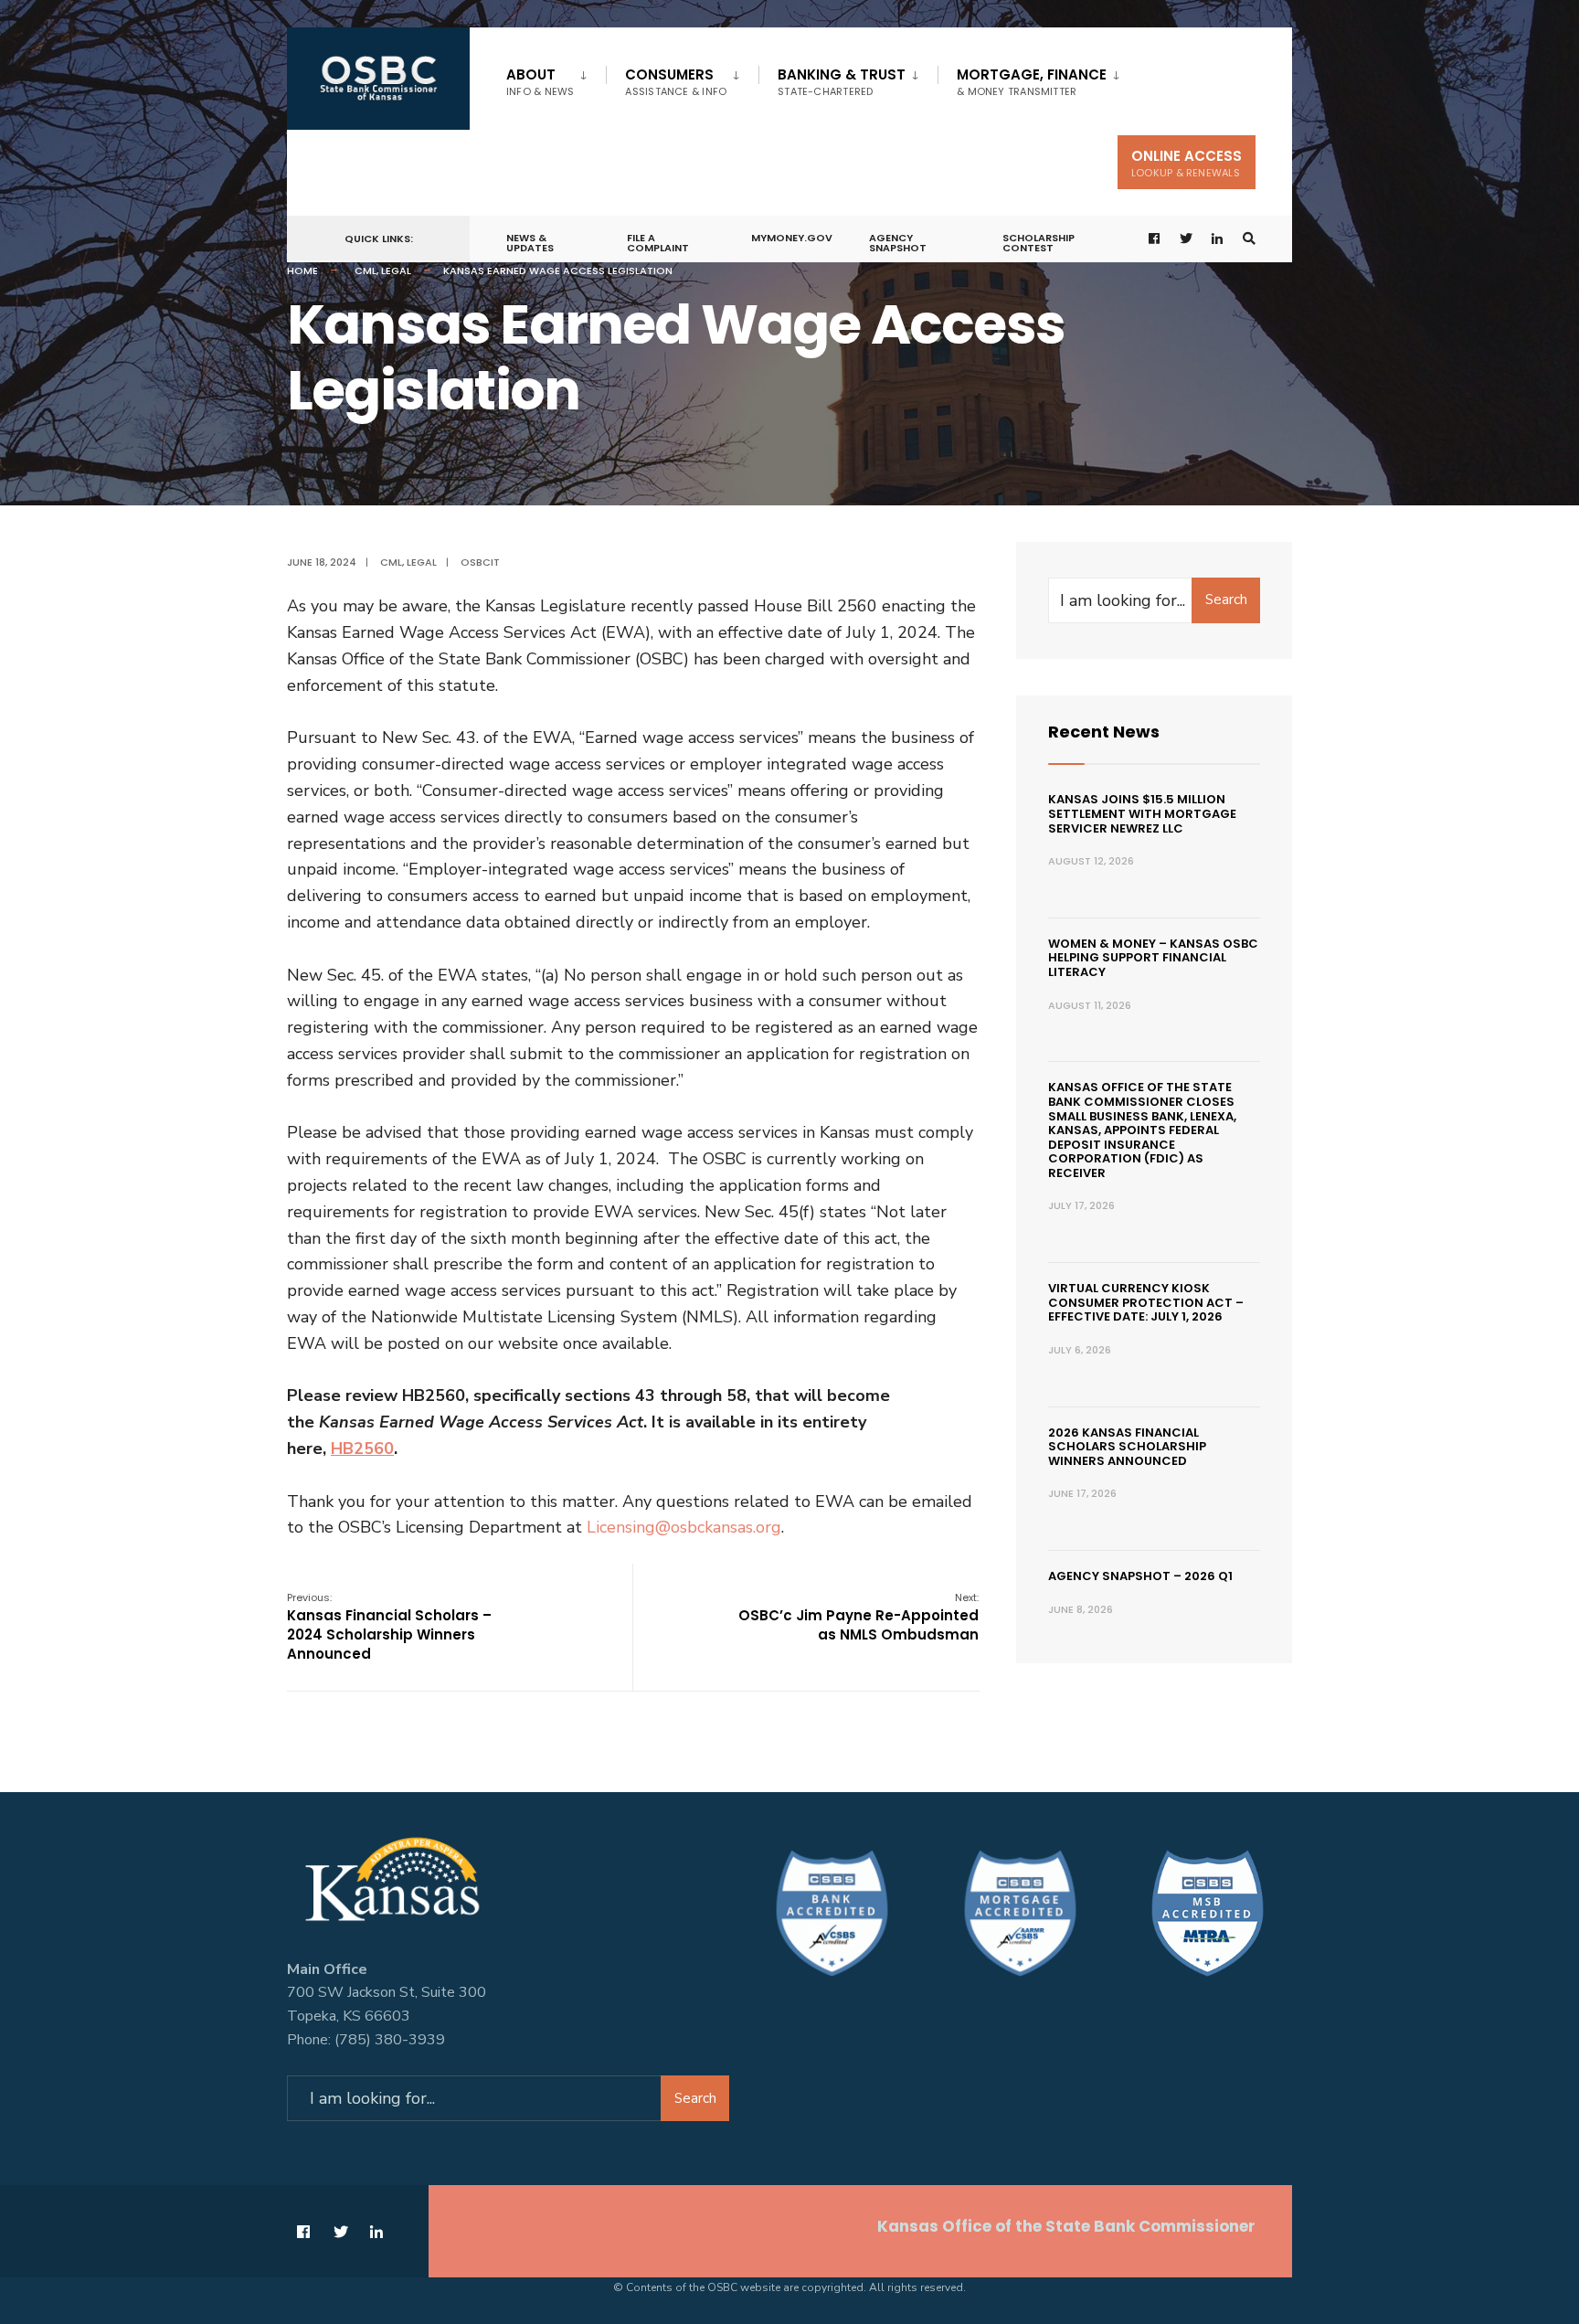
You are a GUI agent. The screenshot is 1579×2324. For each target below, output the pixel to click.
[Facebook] (1155, 239)
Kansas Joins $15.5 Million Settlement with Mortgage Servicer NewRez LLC (1142, 813)
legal (396, 271)
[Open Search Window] (1249, 239)
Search (1226, 600)
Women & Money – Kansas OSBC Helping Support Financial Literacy (1153, 958)
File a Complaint (658, 243)
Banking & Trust (842, 82)
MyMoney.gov (792, 238)
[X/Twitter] (1186, 239)
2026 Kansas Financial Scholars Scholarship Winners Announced (1127, 1447)
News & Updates (530, 243)
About (540, 82)
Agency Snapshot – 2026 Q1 (1140, 1576)
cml (366, 271)
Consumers (676, 82)
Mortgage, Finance (1032, 82)
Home (302, 271)
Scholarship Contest (1039, 243)
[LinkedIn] (1218, 239)
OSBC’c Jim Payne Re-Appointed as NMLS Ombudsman (858, 1617)
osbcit (480, 562)
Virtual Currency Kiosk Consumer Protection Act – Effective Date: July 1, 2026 (1146, 1302)
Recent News (1104, 732)
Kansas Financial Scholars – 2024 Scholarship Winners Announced (389, 1627)
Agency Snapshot (898, 243)
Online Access (1187, 163)
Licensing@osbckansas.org (684, 1527)
